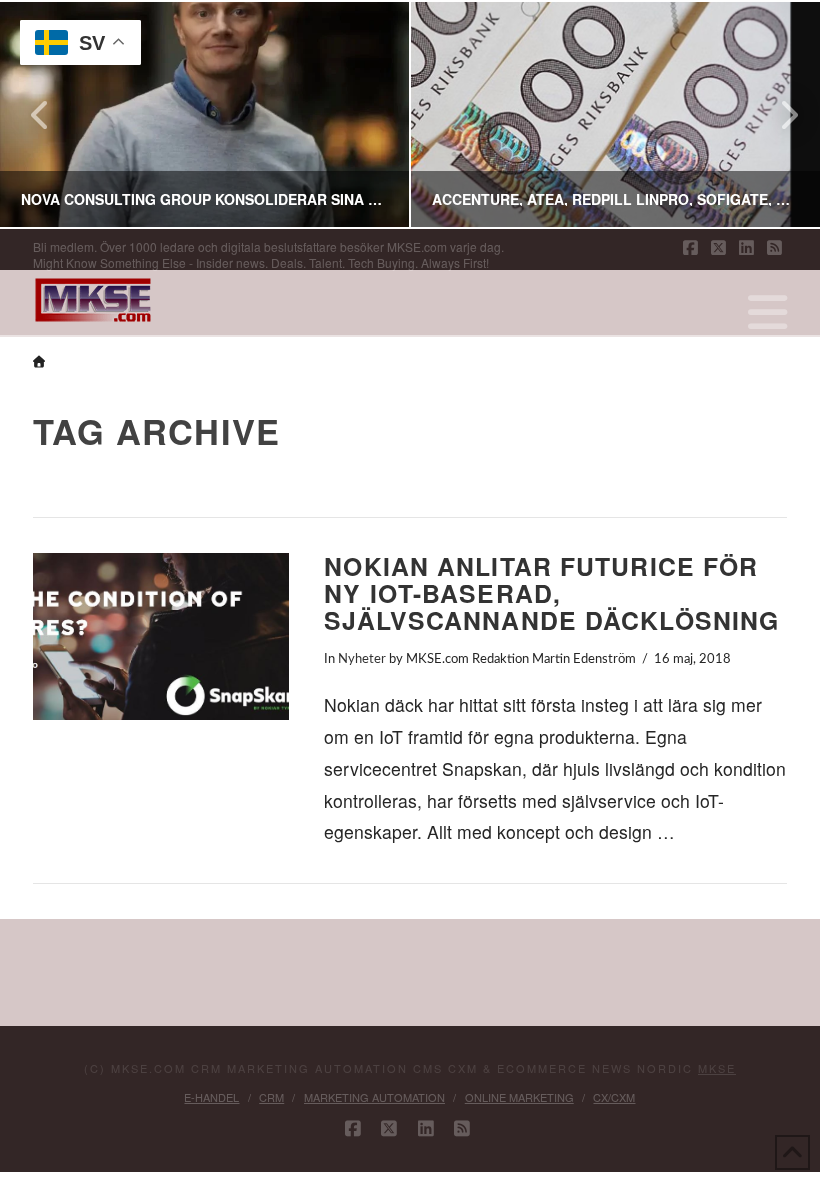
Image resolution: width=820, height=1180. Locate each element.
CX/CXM (614, 1097)
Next (777, 114)
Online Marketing (519, 1097)
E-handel (211, 1097)
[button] (767, 311)
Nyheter (362, 659)
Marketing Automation (374, 1097)
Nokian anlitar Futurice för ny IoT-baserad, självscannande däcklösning (551, 593)
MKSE (717, 1068)
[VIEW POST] (161, 636)
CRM (271, 1097)
